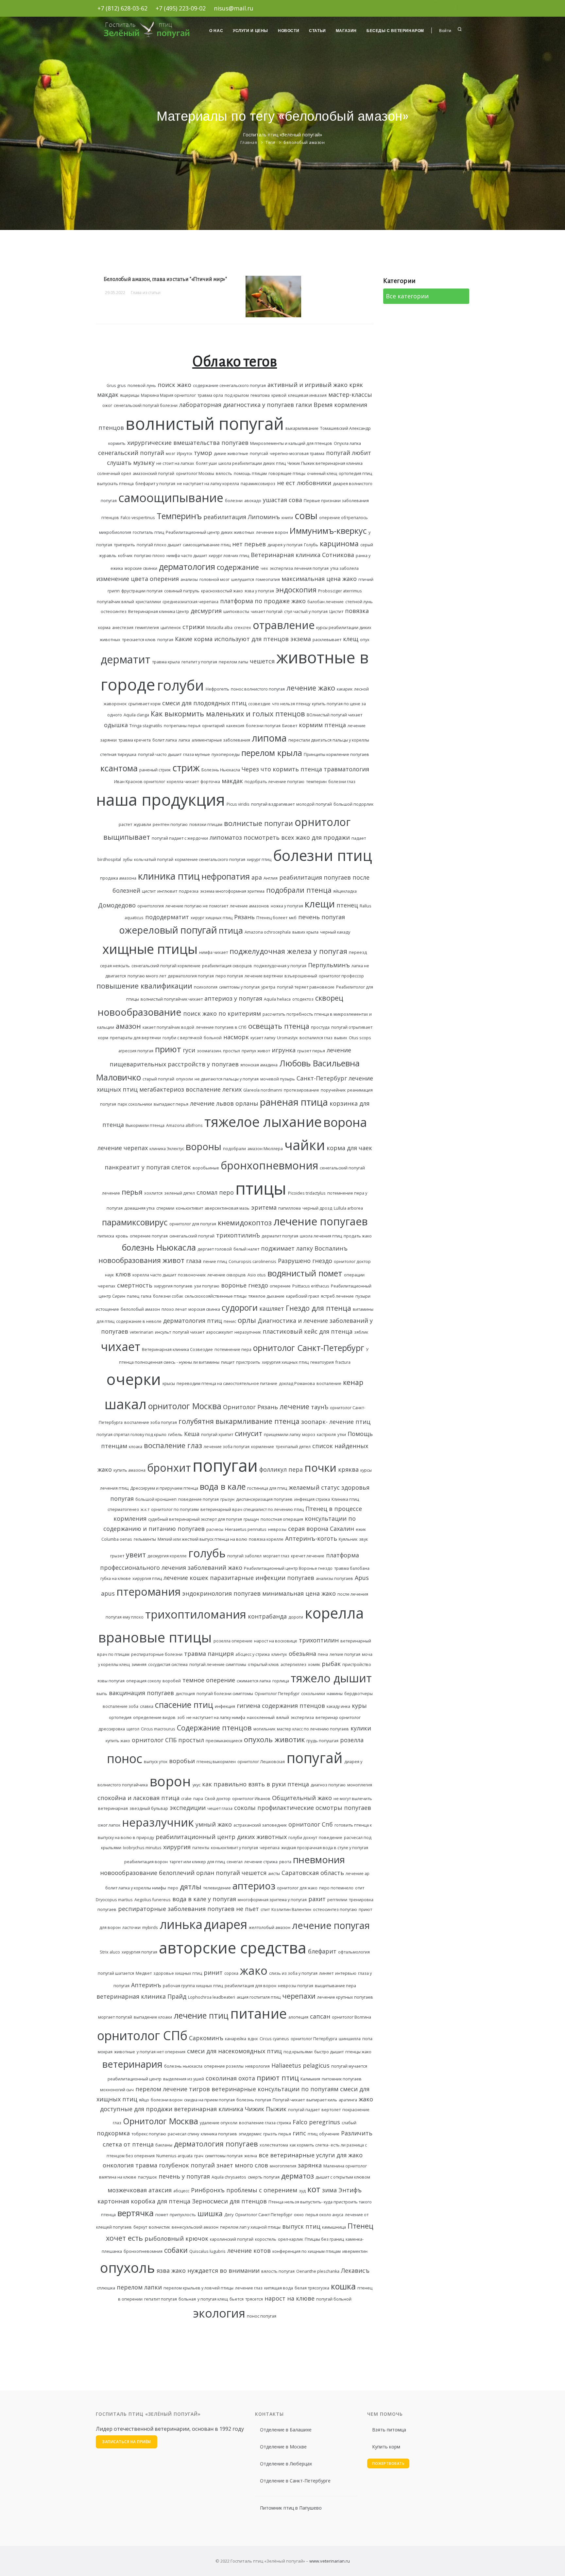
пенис (230, 1321)
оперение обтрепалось (343, 518)
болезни (234, 501)
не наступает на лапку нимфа (216, 1717)
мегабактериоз (162, 1089)
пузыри (363, 1296)
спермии (165, 1208)
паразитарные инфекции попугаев (262, 1578)
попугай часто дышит (160, 754)
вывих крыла (305, 932)
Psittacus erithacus (311, 1286)
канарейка (236, 2039)
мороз (309, 1435)
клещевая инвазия (307, 395)
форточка (210, 782)
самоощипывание (171, 498)
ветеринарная (113, 1808)
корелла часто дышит (154, 1275)
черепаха (270, 1848)
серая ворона (308, 1529)
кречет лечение (308, 1556)
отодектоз (303, 999)
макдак (232, 781)
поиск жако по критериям (222, 1013)
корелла (334, 1613)
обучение (329, 2134)
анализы (189, 579)
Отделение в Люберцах (286, 2464)
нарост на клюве (290, 2298)
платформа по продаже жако (263, 601)
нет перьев (249, 544)
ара (257, 877)
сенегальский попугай (131, 453)
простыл (191, 1740)
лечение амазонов (249, 906)
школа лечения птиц (321, 1236)
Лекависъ (355, 2270)
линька (181, 1924)
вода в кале (223, 1486)
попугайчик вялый (115, 602)
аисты (274, 1874)
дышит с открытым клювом (343, 2177)
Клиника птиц (345, 1499)
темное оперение (209, 1680)
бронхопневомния (143, 2251)
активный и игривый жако (308, 385)
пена (323, 1654)
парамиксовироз (258, 484)
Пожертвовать (388, 2463)
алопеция (298, 2017)
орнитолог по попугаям (175, 1509)
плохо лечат (174, 1309)
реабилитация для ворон (250, 1986)
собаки (176, 2250)
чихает (120, 1347)
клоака (136, 1447)
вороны (204, 1146)
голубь (207, 1553)
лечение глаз (249, 2288)
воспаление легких (214, 1089)
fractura (343, 1362)
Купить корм (386, 2447)
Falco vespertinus (138, 518)
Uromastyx (287, 1038)
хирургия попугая (139, 1952)
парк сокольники (135, 1104)
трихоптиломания (196, 1614)
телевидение (217, 1888)
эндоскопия (296, 590)
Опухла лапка (347, 443)
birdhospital (109, 859)
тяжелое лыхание (263, 1122)
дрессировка (112, 1729)
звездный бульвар (149, 1808)
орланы (247, 1103)
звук (363, 1539)
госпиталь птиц (148, 532)
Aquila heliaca (277, 999)
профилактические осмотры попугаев (314, 1808)
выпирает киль (322, 2100)
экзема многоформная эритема (232, 891)
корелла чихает (183, 782)
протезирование (301, 1090)
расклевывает (327, 640)
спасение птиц (184, 1705)
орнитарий (213, 726)
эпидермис (250, 2134)
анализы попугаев (334, 1578)
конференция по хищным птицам (307, 2251)
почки (320, 1467)
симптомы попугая (224, 2156)
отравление (284, 625)
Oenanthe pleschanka (318, 2271)
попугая (165, 640)
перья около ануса (324, 2215)
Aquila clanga (136, 715)
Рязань (244, 917)
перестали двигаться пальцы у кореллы (329, 740)
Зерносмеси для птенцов (229, 2201)
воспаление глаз (173, 1445)
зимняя (139, 1665)
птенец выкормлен (216, 1762)
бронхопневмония (269, 1165)
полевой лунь (142, 386)
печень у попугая (184, 2176)
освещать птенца (279, 1026)
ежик (361, 1529)
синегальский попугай (192, 1236)
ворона (345, 1122)
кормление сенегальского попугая (210, 859)
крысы (169, 1384)
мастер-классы (350, 394)
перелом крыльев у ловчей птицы (198, 2288)
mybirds (150, 1928)
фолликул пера (281, 1469)
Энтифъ (350, 2190)
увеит (136, 1555)
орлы (247, 1320)
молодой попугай (314, 804)
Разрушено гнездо (305, 1261)
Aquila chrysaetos (229, 2177)
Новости (289, 31)
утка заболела (344, 568)
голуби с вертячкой (182, 1038)
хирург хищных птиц (212, 918)
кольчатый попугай (154, 859)
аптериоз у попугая (233, 998)
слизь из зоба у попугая (293, 1973)
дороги (296, 1617)
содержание (238, 567)
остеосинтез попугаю (335, 1910)
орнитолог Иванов (251, 1799)
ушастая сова (282, 500)
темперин (316, 782)
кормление (263, 1447)
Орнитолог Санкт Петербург (264, 2215)
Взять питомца (389, 2430)
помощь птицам (250, 473)
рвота (285, 1862)
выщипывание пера (335, 1986)
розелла (352, 1740)
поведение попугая (198, 1499)
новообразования (130, 1260)
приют (168, 1049)
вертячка (136, 2213)
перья (132, 1192)
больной (213, 1038)
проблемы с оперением (262, 2190)
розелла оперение (233, 1641)
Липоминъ (264, 517)
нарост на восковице (276, 1641)
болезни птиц (323, 855)
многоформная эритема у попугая (272, 1900)
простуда (320, 1027)
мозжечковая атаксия (140, 2190)
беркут (140, 2227)
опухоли (184, 1079)
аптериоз (254, 1886)
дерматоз (298, 2176)
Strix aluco (110, 1952)
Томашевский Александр (345, 428)
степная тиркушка (118, 754)
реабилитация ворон (146, 1862)
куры (359, 1706)
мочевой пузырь (278, 1079)
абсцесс (181, 2191)
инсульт (163, 1332)
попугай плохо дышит (159, 545)
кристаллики (148, 602)
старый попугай (158, 1079)
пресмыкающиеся (224, 1741)
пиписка (106, 1236)
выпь (102, 1694)
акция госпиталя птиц (259, 1997)
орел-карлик (291, 2239)
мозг (171, 454)
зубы (128, 859)
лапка (184, 740)
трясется (254, 2299)
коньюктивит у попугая (234, 1848)
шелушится (243, 579)
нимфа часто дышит (187, 556)
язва (163, 2270)
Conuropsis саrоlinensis (252, 1262)
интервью (346, 1973)
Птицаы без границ (324, 2239)
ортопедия (120, 1717)
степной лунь (359, 602)
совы (306, 515)
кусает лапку (263, 1038)
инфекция (225, 1706)
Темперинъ (179, 516)
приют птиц (278, 2078)
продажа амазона (118, 878)
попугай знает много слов (229, 2165)
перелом (148, 2089)
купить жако (118, 1741)
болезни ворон (167, 2100)
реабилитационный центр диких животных (221, 1837)
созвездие (259, 704)
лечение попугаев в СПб (221, 1027)
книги (287, 518)
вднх (253, 2039)
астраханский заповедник (260, 1825)
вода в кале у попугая (204, 1899)
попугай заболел (244, 1556)
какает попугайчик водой (168, 1027)
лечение (294, 1406)
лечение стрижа (261, 1862)
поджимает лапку (287, 1248)
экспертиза (302, 1717)
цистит (149, 891)
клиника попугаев (219, 2134)
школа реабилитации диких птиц (252, 463)
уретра (268, 987)
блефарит (322, 1951)
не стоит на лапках (175, 463)
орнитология (151, 906)
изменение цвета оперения (137, 579)
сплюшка (106, 2288)
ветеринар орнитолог (338, 1717)
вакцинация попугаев (141, 1693)
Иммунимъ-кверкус (328, 531)
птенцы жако (358, 2052)
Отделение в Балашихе (286, 2430)
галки (304, 405)
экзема (301, 639)
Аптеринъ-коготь (311, 1538)
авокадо (253, 501)
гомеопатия (268, 579)
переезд (358, 952)
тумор (203, 453)
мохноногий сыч (117, 2090)
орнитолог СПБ (154, 1740)
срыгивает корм (144, 704)
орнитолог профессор (341, 976)
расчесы (215, 1529)
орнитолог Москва (185, 1406)
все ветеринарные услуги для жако (311, 2155)
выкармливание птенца (257, 1421)
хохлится (153, 1193)
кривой (279, 395)
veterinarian (142, 1332)
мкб (293, 918)
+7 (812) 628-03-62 (122, 8)
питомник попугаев (342, 2079)
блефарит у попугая (155, 484)
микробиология (115, 532)
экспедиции (188, 1808)
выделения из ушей (184, 2079)
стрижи (194, 627)
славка (147, 1706)
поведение (331, 1838)
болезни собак (168, 1296)
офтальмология (354, 1952)
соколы (245, 1808)
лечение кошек (186, 1578)
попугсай (259, 454)
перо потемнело (336, 1888)
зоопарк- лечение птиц (336, 1422)
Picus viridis (238, 804)
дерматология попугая (191, 976)
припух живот (256, 1051)
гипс (299, 2133)
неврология (257, 2066)
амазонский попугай (154, 473)
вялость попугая (278, 2271)
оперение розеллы (224, 2066)
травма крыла (166, 662)
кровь (122, 1236)
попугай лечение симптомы (218, 1665)
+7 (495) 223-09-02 (181, 8)
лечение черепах (123, 1148)
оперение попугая (149, 1236)
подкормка (113, 2133)
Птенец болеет (272, 918)
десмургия (206, 611)
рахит (317, 1899)
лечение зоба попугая (227, 1447)
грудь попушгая (322, 1741)
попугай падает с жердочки (180, 838)
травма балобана (352, 1568)
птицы (261, 1188)
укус (197, 1785)
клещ (351, 639)
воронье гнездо (245, 1285)
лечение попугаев (320, 1221)
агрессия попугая (136, 1051)
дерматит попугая (280, 1236)
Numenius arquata (174, 2156)
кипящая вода (279, 2288)
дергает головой (215, 1249)
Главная (249, 142)
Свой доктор (218, 1799)
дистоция (185, 1694)
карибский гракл (303, 1296)
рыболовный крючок (176, 2238)
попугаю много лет (147, 976)
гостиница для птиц (267, 1488)
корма (104, 628)
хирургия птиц (147, 1578)
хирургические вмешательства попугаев (188, 443)
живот (173, 1260)
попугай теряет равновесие (306, 987)
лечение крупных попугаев (345, 1997)
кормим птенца (322, 725)
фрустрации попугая (142, 591)
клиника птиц (169, 876)
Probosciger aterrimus (340, 591)
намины (335, 1694)
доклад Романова (297, 1384)
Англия (271, 878)
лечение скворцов (227, 1275)
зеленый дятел (180, 1193)
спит (265, 1910)
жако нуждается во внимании (215, 2270)
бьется (237, 2299)
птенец (347, 905)
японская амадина (259, 1065)
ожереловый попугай (168, 930)
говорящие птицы (287, 473)
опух (365, 640)
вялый (283, 1717)
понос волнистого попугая (258, 689)
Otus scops (360, 1038)
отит (360, 1888)
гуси (189, 1050)
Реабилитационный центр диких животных (210, 532)
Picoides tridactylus (307, 1193)
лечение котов (249, 2251)
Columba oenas (117, 1539)
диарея (226, 1924)
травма (146, 2165)
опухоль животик (274, 1739)
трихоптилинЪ (238, 1235)
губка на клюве (116, 1578)
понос (125, 1758)
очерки (134, 1379)
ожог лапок (109, 1825)
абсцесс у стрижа (253, 1654)
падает (359, 838)
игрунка (284, 1050)
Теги (270, 142)
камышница (334, 2227)
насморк (236, 1037)
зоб (181, 1717)
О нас (216, 31)
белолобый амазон (304, 142)
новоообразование (129, 1873)
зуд (302, 2191)
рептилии (337, 1900)
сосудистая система (168, 1665)
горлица (281, 1681)
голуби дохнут (303, 1838)
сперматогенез (123, 1509)
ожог (107, 405)
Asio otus (257, 1275)
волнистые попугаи (258, 823)
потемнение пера (233, 1349)
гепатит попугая (161, 2299)
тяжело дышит (331, 1678)
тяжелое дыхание (266, 1296)
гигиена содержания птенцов (281, 1706)
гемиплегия (147, 628)
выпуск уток (156, 1762)
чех (264, 568)
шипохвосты (236, 612)
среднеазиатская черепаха (190, 602)
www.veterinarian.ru (330, 2561)
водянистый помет (305, 1273)
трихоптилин (319, 1640)
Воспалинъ (331, 1248)
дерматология (187, 567)
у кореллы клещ (114, 1665)
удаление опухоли (219, 2123)
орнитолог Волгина (351, 2017)
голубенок (174, 2165)
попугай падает (304, 2110)
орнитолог (323, 822)
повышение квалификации (144, 986)
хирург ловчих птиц (229, 556)
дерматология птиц (193, 1321)
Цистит (336, 612)
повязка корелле (266, 1539)
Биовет (290, 726)
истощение (107, 1309)
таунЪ (320, 1407)
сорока (231, 1973)
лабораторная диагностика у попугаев (237, 405)
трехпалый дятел (293, 1447)
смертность (135, 1285)
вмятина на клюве (118, 2177)
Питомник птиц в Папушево (291, 2508)
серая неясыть (115, 966)
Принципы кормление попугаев (336, 754)
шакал (125, 1404)
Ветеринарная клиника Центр (159, 612)
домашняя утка (139, 1208)
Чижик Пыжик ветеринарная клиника (325, 463)
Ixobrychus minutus (142, 1848)
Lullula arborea (348, 1208)
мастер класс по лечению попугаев (313, 1729)
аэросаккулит (219, 1332)
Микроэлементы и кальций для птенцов (291, 443)
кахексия (235, 726)
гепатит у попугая (199, 662)
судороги (240, 1307)
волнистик (159, 2227)
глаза (194, 1261)
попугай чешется (241, 1873)
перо (173, 1888)
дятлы (191, 1887)
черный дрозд (317, 1208)
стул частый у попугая (306, 612)
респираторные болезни (157, 1654)
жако (254, 1970)
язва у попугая (259, 591)
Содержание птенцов (214, 1728)
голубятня (196, 1421)
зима (329, 2190)
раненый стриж (155, 770)
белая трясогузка (312, 2288)
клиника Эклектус (167, 1149)
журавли (142, 824)
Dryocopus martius (114, 1900)
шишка (210, 2213)
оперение (280, 1286)
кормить (117, 443)
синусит (248, 1433)
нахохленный (261, 1717)
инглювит (167, 891)
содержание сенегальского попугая (229, 386)
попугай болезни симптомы (225, 1694)
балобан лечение (325, 602)
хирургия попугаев (173, 1286)
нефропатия (226, 876)
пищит (228, 1362)
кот (314, 2189)
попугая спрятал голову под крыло (131, 1435)
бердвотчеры (359, 1694)
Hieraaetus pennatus (246, 1529)
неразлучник (158, 1822)
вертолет (331, 2110)
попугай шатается (116, 1973)
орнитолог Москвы (195, 473)
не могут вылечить (353, 1799)
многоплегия (283, 2166)
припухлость (183, 2215)
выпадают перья (171, 1104)
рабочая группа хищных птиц (193, 1986)
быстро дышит (329, 2052)
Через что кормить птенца (282, 769)
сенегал (235, 1862)
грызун (227, 1499)
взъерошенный (301, 976)
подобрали (234, 1149)
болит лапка (165, 740)
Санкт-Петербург (322, 1078)
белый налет (246, 1249)
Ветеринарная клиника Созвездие (177, 1349)
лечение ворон (272, 532)
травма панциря (209, 1654)
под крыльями (298, 2052)
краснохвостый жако (222, 591)
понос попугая (262, 2316)
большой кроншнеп (156, 1499)
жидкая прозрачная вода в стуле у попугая (325, 1848)
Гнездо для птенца (318, 1308)
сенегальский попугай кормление (166, 966)
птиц (313, 2134)
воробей (172, 1681)
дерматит (126, 659)
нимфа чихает (214, 952)
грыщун (251, 1519)
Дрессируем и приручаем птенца (164, 1488)
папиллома (290, 1208)
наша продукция (161, 799)
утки (342, 1435)
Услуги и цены (250, 31)
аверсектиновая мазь (227, 1208)
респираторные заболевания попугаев (176, 1909)
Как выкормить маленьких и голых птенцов (228, 714)
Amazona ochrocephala (268, 932)
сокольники (313, 1694)
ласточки (131, 1928)
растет (125, 824)
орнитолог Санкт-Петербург (309, 1348)
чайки (305, 1145)
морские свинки (141, 568)
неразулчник (248, 1332)
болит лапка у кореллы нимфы (136, 1888)
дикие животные (231, 454)
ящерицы (130, 395)
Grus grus (116, 386)
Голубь (311, 545)
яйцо (144, 2100)
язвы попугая (111, 1681)
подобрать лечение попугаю (274, 782)
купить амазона (129, 1470)
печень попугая (322, 917)
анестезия (123, 628)
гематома (260, 395)
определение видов (154, 1717)
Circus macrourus (158, 1729)
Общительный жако (302, 1798)
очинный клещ (322, 473)
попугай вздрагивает (273, 804)
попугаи (225, 1465)
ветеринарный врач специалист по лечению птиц (252, 1509)
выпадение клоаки (153, 2017)
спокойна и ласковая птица (138, 1798)
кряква (348, 1469)
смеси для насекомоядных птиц (234, 2051)
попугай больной (334, 2299)
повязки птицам (206, 824)
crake (186, 1799)
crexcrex (243, 628)
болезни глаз (342, 782)
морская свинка (204, 1309)
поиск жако (174, 385)
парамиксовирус (135, 1222)
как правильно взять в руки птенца (256, 1784)
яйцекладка (345, 891)
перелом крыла (272, 753)
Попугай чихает (289, 2100)
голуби (180, 685)
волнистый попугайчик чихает (172, 999)
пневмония (319, 1859)
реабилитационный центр (135, 2079)
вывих (341, 1038)
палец (133, 1296)
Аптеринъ (146, 1985)
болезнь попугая (254, 2100)
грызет (117, 1556)
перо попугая (229, 976)
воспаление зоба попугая (151, 1422)
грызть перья (277, 2134)
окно (299, 2215)
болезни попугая (263, 726)
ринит (213, 1972)
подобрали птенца (299, 890)
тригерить (124, 545)
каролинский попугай (232, 2239)
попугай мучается (349, 2066)
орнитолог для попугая (193, 1224)
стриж (186, 768)
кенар (353, 1382)
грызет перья (311, 1051)
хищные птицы (150, 949)
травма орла (210, 395)
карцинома (339, 543)
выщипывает (127, 837)
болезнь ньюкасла (183, 2066)
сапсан (320, 2016)
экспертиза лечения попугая (299, 568)
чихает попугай (267, 612)
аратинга (348, 2100)
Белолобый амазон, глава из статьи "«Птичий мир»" (165, 279)
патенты (201, 1848)
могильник (264, 1729)
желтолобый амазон (270, 1928)
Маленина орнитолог (345, 2166)
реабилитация (225, 517)
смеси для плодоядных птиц (204, 703)
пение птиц (215, 1262)
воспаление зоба (120, 1706)
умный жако (214, 1824)
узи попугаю (207, 1286)
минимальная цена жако (299, 1593)
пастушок (147, 2177)
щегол (133, 1729)
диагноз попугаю (328, 1785)
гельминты (145, 1539)
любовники (314, 483)
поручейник (333, 1090)
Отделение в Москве (283, 2447)
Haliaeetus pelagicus (300, 2065)
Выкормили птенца (145, 1125)
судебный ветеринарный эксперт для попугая (195, 1519)
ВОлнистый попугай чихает (334, 715)
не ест (286, 483)
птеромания (148, 1591)
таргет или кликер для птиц (197, 1862)
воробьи (182, 1761)
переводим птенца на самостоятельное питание (227, 1384)
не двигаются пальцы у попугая (227, 1079)
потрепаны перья (182, 726)
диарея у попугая (285, 545)
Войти (445, 31)
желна (251, 2156)
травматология (346, 769)
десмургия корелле (167, 1556)
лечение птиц (201, 2015)
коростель (266, 2239)
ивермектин (355, 2251)
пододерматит (167, 917)
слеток (181, 1167)
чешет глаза (220, 1808)
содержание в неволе (139, 1321)
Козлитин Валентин (291, 1910)
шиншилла (350, 2039)
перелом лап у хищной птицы (250, 2227)
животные (125, 2052)
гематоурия (322, 1362)
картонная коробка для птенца (144, 2201)
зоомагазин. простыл (218, 1051)
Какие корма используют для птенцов (232, 639)
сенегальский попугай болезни (146, 405)
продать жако (358, 1236)
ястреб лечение (337, 1296)
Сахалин (342, 1529)
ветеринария (132, 2064)
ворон (170, 1781)
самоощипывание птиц (207, 545)
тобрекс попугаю (149, 2134)
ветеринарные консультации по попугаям (275, 2089)
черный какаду (335, 932)
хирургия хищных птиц (285, 1362)
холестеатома (274, 2145)
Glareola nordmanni (263, 1090)
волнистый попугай (205, 423)
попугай (315, 1758)
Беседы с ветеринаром (395, 31)
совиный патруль (182, 591)
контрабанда (267, 1616)
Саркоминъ (206, 2038)
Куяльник (348, 1539)
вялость (224, 473)
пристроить (248, 1362)
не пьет (248, 1909)
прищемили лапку (282, 1435)
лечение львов (212, 1103)
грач (199, 2156)
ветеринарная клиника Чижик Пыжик (230, 2109)
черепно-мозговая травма (297, 454)
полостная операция (282, 1519)
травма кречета (135, 740)
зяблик (361, 1332)
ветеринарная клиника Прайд (141, 1996)
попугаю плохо (149, 556)
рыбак (331, 1664)
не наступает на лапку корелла (208, 484)
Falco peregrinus (316, 2122)
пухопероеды (226, 754)
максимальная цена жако (319, 579)
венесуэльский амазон (195, 2227)
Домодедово (117, 905)
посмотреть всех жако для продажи (297, 837)
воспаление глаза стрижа (265, 2123)
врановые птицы (155, 1637)
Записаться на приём (127, 2442)
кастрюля (326, 1435)
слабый (349, 2123)
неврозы (277, 1529)
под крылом (237, 395)
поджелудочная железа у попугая (288, 951)
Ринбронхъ (208, 2190)
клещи (320, 904)
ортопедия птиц (355, 473)
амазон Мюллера (265, 1149)
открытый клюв (263, 1665)
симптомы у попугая (239, 987)
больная (187, 2299)
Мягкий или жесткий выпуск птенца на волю (202, 1539)
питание (258, 2013)
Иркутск (185, 454)
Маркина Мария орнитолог (168, 395)
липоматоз (226, 837)
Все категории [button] (407, 296)
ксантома (119, 768)
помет (162, 2215)
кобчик (125, 556)
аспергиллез (293, 1665)
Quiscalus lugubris (207, 2251)
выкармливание (302, 428)
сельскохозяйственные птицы (216, 1296)
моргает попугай (115, 2017)
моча (367, 1654)
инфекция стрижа (312, 1499)
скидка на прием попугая (209, 2100)
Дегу (229, 2215)
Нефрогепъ (217, 689)
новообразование (140, 1012)
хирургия (177, 1847)
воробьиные (206, 1168)
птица (231, 930)
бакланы (164, 2145)
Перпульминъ (329, 965)
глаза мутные (197, 754)
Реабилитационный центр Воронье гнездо (288, 1568)
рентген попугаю (170, 824)
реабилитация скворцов (227, 966)
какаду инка (338, 1706)
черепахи (299, 1996)
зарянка (310, 2165)
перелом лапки (139, 2287)
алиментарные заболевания (221, 740)
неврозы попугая (296, 1986)
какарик (345, 689)
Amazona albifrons (184, 1125)
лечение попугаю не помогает (197, 906)
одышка (116, 725)
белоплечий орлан (187, 1873)
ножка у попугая (287, 906)
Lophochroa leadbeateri (212, 1997)
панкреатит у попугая (137, 1167)
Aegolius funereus (153, 1900)
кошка (343, 2286)
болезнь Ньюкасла (159, 1247)
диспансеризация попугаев (264, 1499)
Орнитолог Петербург (277, 1694)
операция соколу (144, 1681)
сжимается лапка (254, 1681)
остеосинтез (114, 612)
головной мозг (214, 579)
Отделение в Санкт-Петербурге (295, 2481)
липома (269, 738)
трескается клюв (139, 640)
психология (206, 987)
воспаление (329, 1384)
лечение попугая (331, 1925)
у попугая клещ (213, 2299)
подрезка (189, 891)
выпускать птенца (115, 484)
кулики (361, 1728)
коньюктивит (189, 1208)
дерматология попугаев (216, 2144)
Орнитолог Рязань (250, 1407)
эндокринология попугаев (221, 1593)
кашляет (272, 1308)
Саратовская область (313, 1873)
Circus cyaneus (274, 2039)
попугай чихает (188, 1332)
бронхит (169, 1467)
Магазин (346, 31)
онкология (118, 2165)
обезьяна (302, 1654)
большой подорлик (353, 804)
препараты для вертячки (135, 1038)
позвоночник (192, 1275)
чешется (262, 661)
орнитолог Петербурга (314, 2039)
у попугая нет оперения (161, 2052)
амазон (128, 1026)
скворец (329, 998)
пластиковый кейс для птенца (308, 1331)
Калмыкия (310, 2079)
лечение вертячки (264, 976)
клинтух (279, 1654)
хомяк (314, 1665)
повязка (357, 611)
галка (146, 1296)
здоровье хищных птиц (178, 1973)
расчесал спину (183, 2134)
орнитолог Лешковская (261, 1762)
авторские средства (233, 1948)
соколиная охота (230, 2078)
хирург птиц (259, 859)
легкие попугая (345, 1654)
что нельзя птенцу (291, 704)
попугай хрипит (217, 1435)
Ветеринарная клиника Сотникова (302, 555)
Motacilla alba (219, 628)
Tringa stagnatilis (146, 726)
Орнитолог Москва (161, 2121)
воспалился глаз (316, 1038)
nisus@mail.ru (234, 8)
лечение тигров (186, 2089)
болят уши (206, 463)
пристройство (357, 1665)
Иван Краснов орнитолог (140, 782)
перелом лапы (233, 662)
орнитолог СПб (142, 2035)
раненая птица (294, 1102)
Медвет (144, 1973)
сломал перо (215, 1192)
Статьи (317, 31)
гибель (175, 1435)
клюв (123, 1274)
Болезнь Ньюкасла (221, 770)
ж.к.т (145, 1509)
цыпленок (171, 628)
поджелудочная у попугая (280, 966)
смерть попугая (264, 2177)
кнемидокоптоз (245, 1223)
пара (198, 1799)
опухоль (128, 2268)
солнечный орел (114, 473)
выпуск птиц (301, 2226)
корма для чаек (349, 1148)
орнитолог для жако (297, 1888)
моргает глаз (276, 1556)
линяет (326, 1973)
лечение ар (358, 1874)
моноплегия (360, 1785)
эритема (264, 1207)
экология (219, 2313)
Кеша (192, 1434)
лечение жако (311, 688)
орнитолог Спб (311, 1824)
